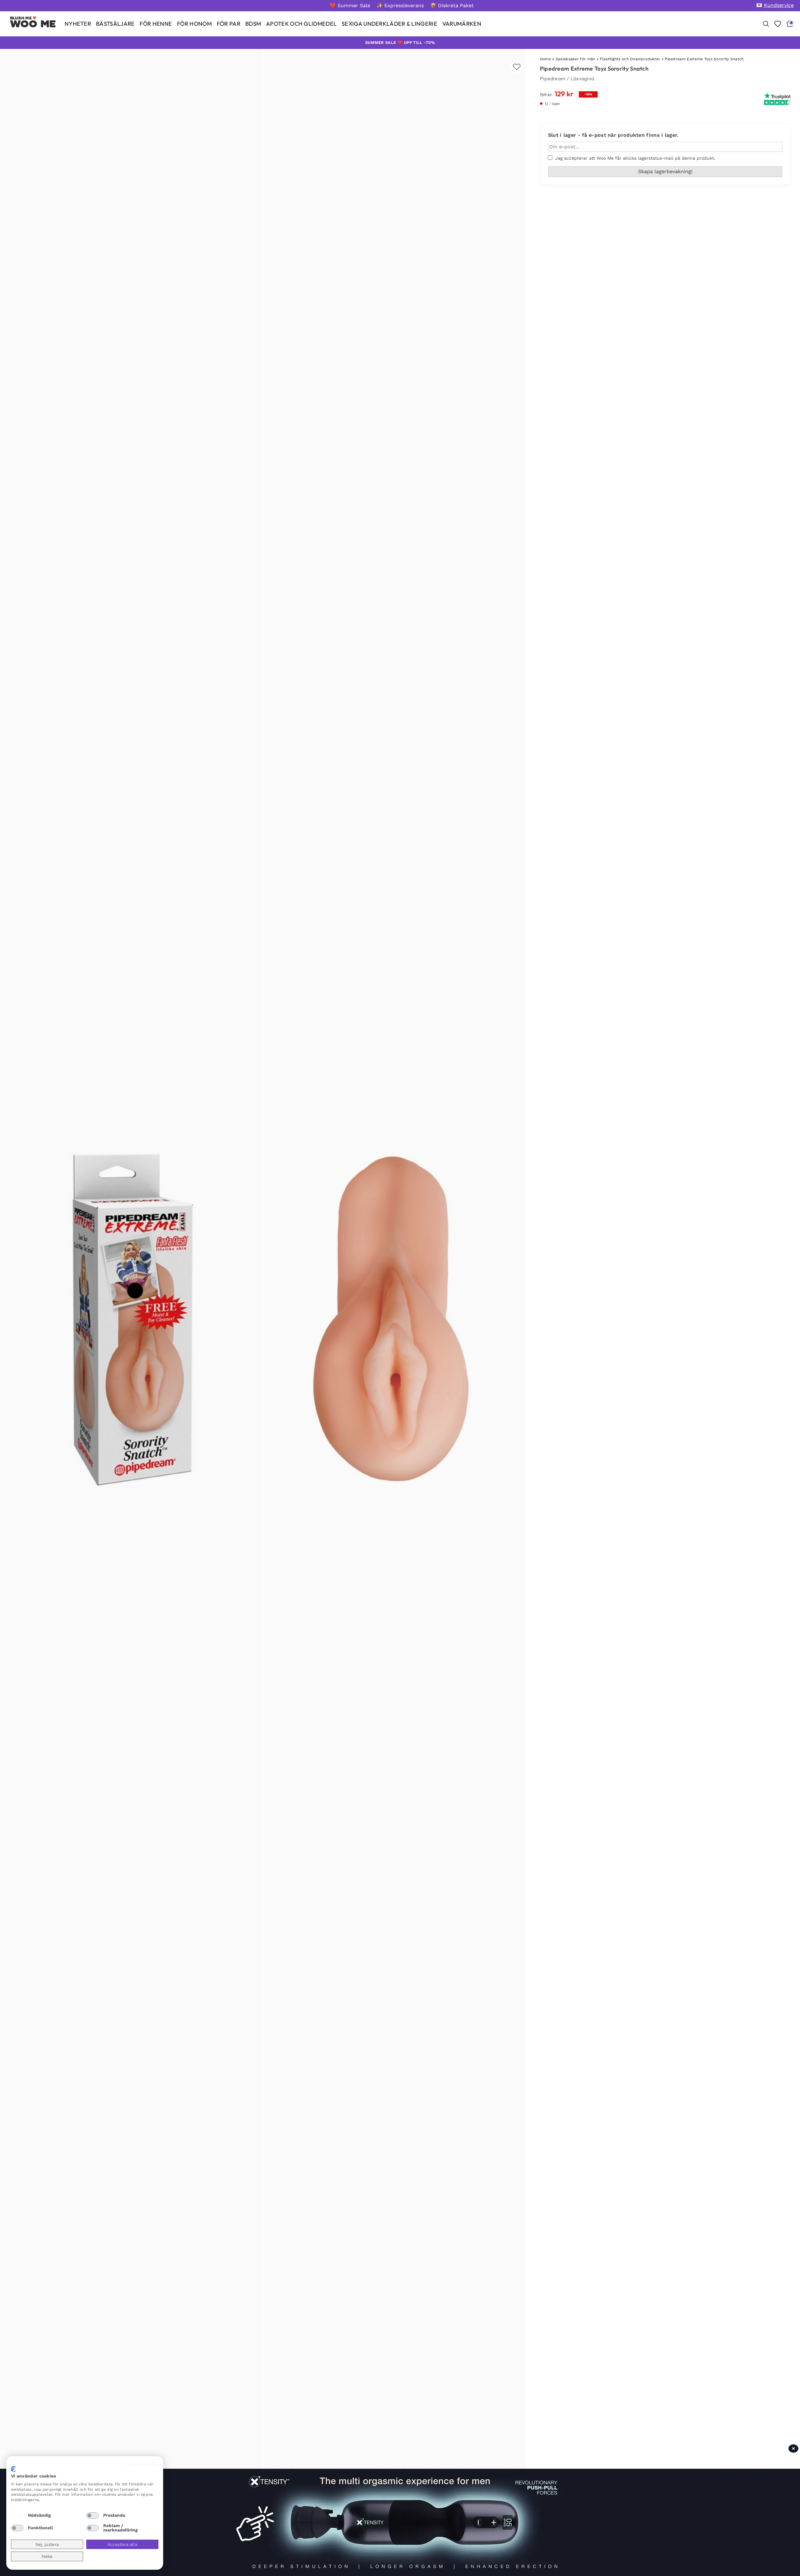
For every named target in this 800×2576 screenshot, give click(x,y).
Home (545, 59)
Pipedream (553, 78)
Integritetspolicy (141, 2464)
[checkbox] (17, 2515)
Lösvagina (583, 78)
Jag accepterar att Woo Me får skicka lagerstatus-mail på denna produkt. (634, 158)
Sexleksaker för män (576, 59)
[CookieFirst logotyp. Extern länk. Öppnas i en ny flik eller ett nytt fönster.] (13, 2469)
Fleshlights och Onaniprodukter (630, 59)
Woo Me (33, 24)
